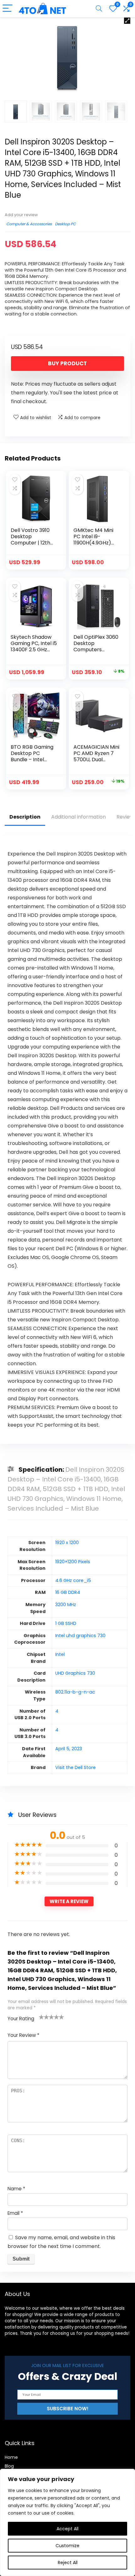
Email (15, 2213)
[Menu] (8, 9)
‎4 (57, 1711)
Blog (9, 2466)
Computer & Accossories (29, 224)
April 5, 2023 (69, 1749)
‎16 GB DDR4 (68, 1592)
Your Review (23, 2035)
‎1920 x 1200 (67, 1543)
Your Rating (21, 2019)
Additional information (78, 817)
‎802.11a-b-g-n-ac (75, 1692)
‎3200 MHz (66, 1605)
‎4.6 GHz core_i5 (73, 1580)
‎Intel (60, 1654)
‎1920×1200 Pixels (73, 1562)
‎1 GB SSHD (66, 1623)
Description (25, 817)
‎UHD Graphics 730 (75, 1673)
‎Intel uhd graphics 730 (80, 1636)
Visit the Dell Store (76, 1767)
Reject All (68, 2563)
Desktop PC (65, 224)
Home (11, 2457)
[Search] (99, 9)
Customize (67, 2546)
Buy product (67, 363)
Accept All (67, 2529)
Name (16, 2189)
